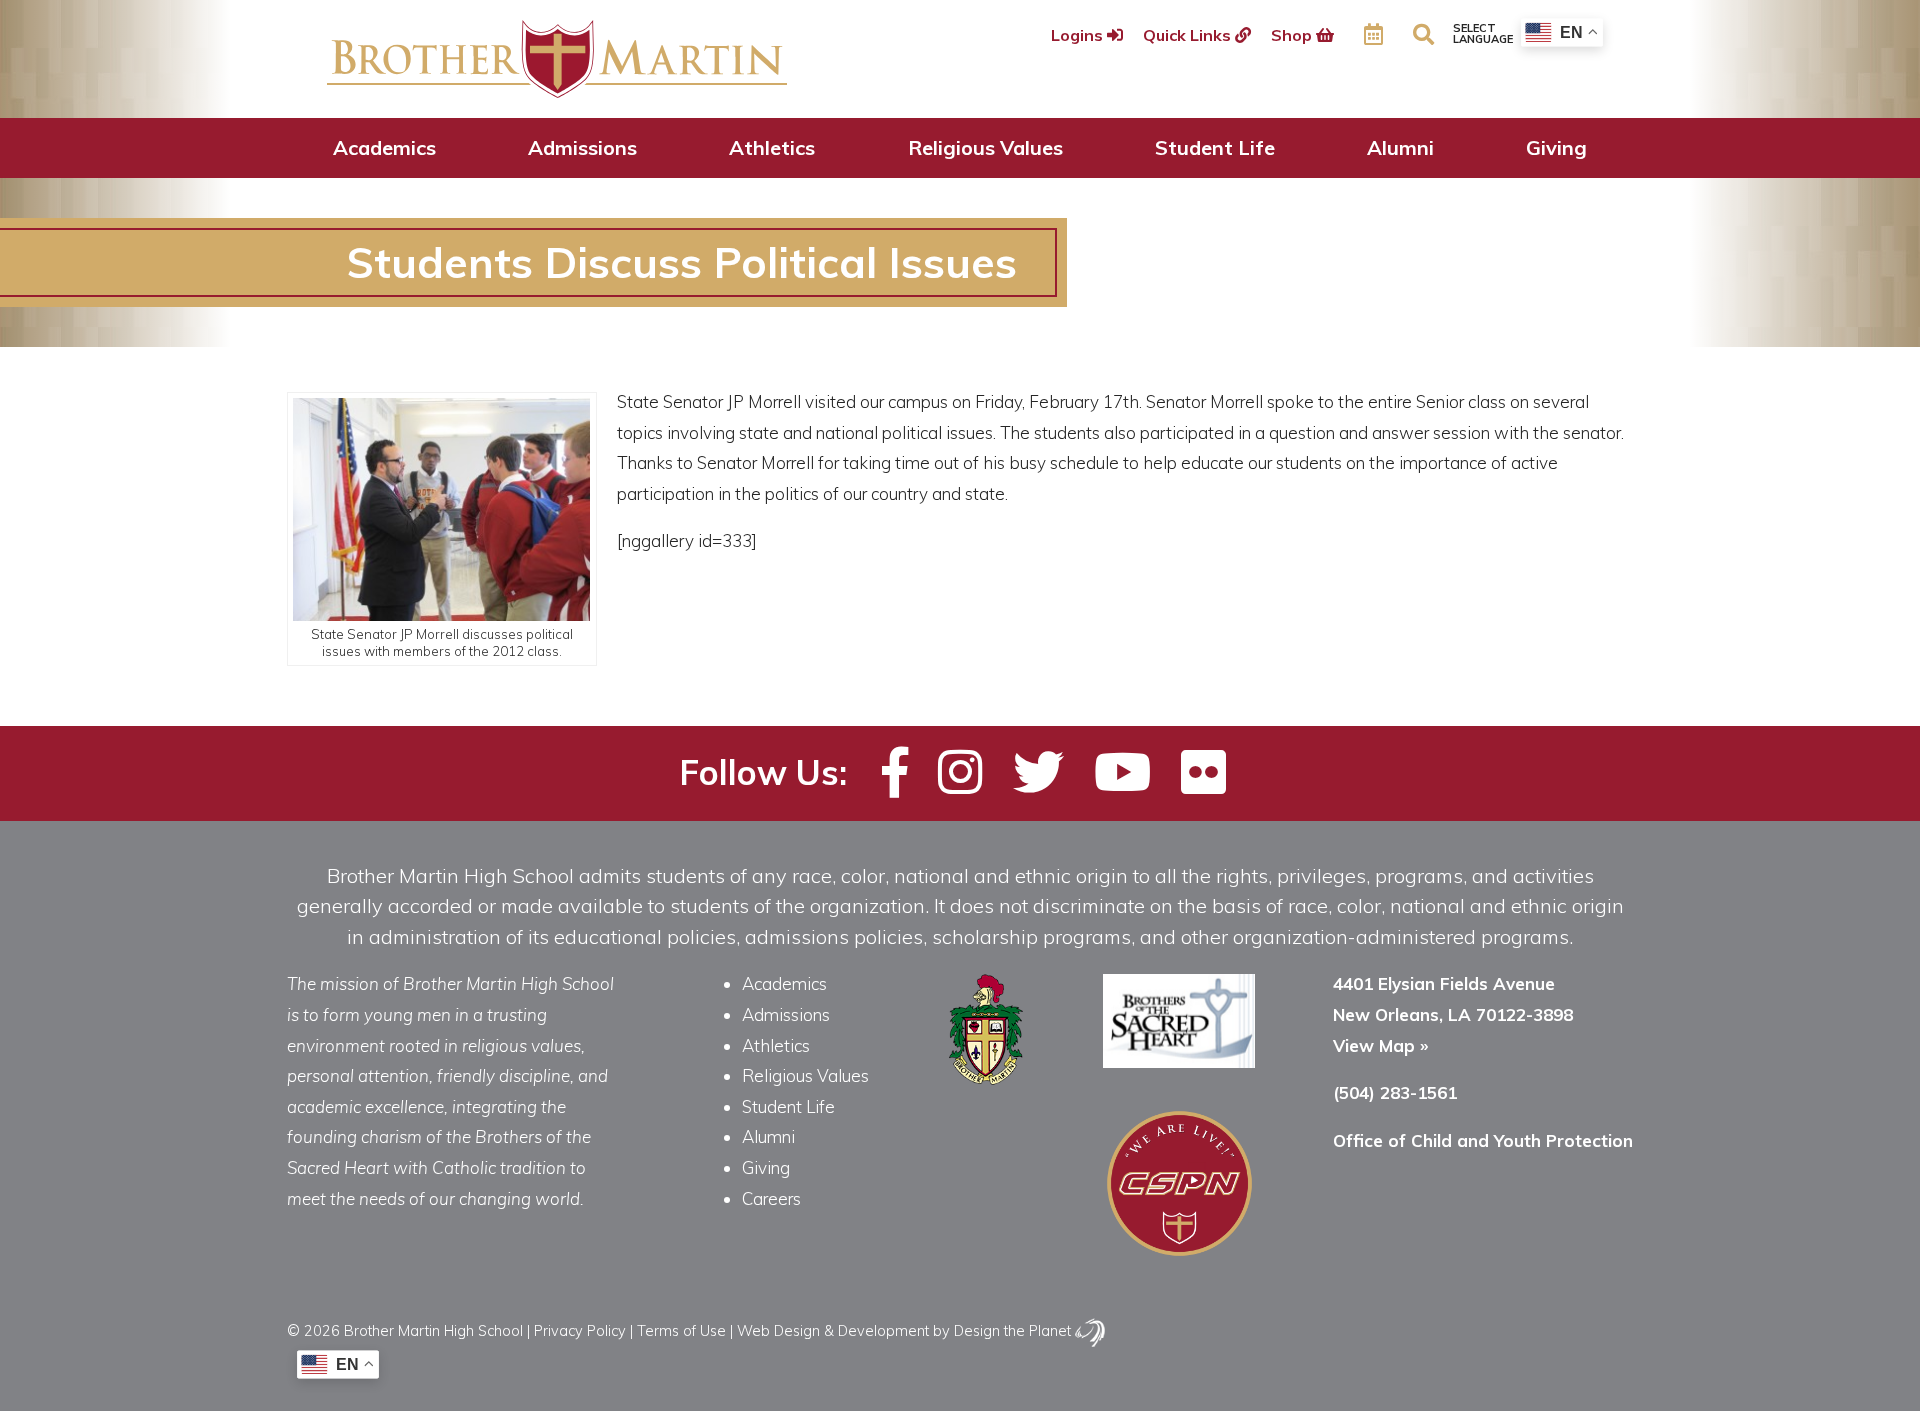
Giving (1556, 147)
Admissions (582, 147)
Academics (384, 147)
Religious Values (985, 147)
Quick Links (1189, 35)
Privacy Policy (580, 1330)
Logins (1079, 35)
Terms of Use (681, 1330)
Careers (771, 1198)
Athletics (772, 147)
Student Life (1215, 147)
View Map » (1380, 1045)
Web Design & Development (833, 1330)
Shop (1293, 35)
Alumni (1400, 147)
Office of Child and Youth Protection (1483, 1140)
